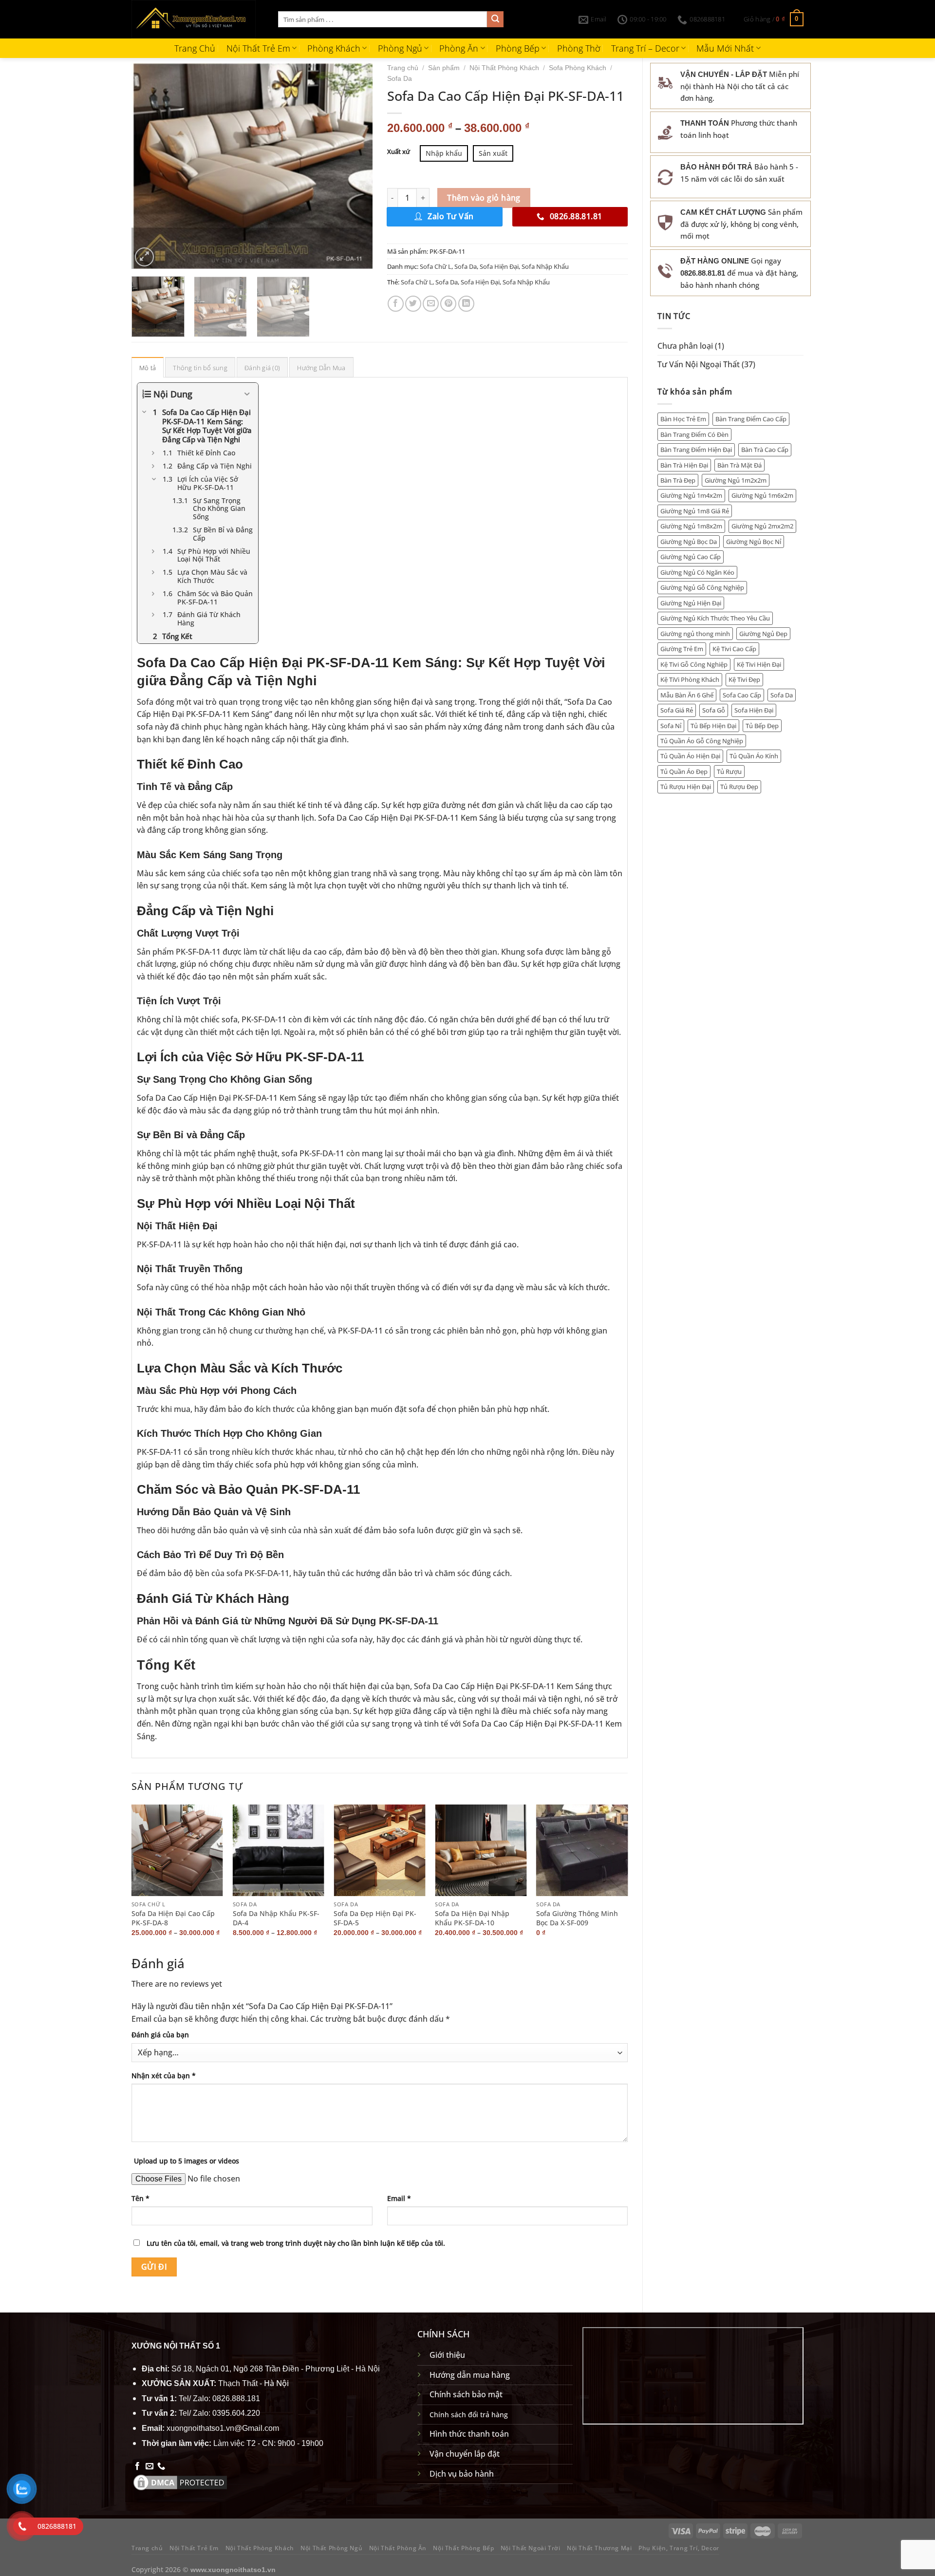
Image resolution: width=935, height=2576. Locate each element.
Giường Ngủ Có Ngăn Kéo (697, 572)
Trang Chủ (195, 48)
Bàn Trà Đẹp (678, 480)
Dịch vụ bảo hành (462, 2474)
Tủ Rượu (729, 771)
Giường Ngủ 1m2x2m (736, 480)
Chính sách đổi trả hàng (469, 2415)
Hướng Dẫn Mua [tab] (321, 368)
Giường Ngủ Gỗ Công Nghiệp (702, 587)
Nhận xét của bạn (164, 2076)
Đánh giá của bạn (160, 2035)
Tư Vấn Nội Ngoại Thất (699, 364)
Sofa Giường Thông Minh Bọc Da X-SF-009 (577, 1918)
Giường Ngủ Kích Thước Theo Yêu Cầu (715, 618)
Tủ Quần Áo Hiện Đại (690, 756)
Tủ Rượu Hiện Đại (686, 787)
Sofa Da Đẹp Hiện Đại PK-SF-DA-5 (375, 1918)
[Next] (355, 166)
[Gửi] (495, 19)
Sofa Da (782, 695)
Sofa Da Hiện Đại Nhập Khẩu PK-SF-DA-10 (472, 1918)
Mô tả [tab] (148, 368)
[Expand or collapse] (247, 394)
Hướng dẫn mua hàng (470, 2375)
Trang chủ (403, 68)
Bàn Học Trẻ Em (683, 419)
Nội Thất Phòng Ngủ (331, 2548)
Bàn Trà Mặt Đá (739, 465)
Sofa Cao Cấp (742, 695)
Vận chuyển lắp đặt (465, 2454)
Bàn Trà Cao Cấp (765, 450)
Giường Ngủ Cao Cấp (691, 557)
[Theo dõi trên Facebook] (137, 2466)
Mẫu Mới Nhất (725, 48)
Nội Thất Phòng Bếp (463, 2548)
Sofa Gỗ (714, 710)
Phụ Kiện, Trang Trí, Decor (679, 2548)
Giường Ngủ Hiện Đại (691, 603)
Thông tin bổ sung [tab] (200, 368)
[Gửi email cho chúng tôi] (150, 2466)
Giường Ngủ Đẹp (763, 634)
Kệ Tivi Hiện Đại (759, 664)
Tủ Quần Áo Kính (754, 756)
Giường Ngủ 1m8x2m (691, 526)
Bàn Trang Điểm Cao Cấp (751, 419)
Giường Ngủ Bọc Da (689, 542)
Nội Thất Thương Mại (599, 2548)
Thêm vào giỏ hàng (484, 198)
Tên (140, 2198)
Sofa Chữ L (436, 266)
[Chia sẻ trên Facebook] (396, 304)
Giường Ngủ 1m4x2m (691, 495)
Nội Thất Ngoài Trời (531, 2548)
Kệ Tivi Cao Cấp (734, 649)
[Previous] (149, 166)
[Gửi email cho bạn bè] (431, 304)
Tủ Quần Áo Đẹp (684, 771)
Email (399, 2198)
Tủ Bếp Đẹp (762, 726)
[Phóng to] (144, 257)
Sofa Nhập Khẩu (545, 266)
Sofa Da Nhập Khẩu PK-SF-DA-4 (276, 1918)
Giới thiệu (447, 2355)
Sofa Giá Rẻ (677, 710)
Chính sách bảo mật (466, 2394)
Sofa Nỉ (671, 726)
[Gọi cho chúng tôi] (161, 2466)
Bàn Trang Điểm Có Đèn (694, 434)
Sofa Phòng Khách (578, 68)
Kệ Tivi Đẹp (744, 679)
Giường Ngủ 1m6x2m (762, 495)
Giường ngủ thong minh (695, 634)
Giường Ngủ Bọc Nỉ (754, 542)
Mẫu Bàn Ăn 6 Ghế (687, 695)
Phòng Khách (334, 48)
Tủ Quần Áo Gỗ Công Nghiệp (702, 741)
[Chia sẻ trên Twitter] (413, 304)
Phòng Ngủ (400, 48)
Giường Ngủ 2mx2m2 (762, 526)
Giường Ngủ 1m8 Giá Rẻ (695, 511)
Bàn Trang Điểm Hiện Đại (696, 450)
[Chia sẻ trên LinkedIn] (466, 304)
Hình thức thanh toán (469, 2434)
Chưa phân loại (685, 346)
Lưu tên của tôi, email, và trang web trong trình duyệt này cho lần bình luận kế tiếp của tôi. (296, 2243)
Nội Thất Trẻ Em (258, 48)
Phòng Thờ (579, 48)
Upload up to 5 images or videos (187, 2161)
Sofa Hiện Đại (754, 710)
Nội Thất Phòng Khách (504, 68)
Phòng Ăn (459, 48)
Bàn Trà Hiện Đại (684, 465)
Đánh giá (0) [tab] (262, 368)
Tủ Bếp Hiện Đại (713, 726)
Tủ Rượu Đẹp (739, 787)
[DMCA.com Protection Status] (180, 2482)
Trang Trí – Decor (645, 48)
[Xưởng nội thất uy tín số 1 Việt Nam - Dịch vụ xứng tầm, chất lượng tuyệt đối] (197, 19)
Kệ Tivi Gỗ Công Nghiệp (694, 664)
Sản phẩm (444, 68)
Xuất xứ (399, 152)
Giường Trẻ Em (682, 649)
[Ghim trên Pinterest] (448, 304)
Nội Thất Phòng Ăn (398, 2548)
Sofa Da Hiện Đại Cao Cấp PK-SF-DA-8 (173, 1918)
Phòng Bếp (518, 48)
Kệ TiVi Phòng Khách (690, 679)
